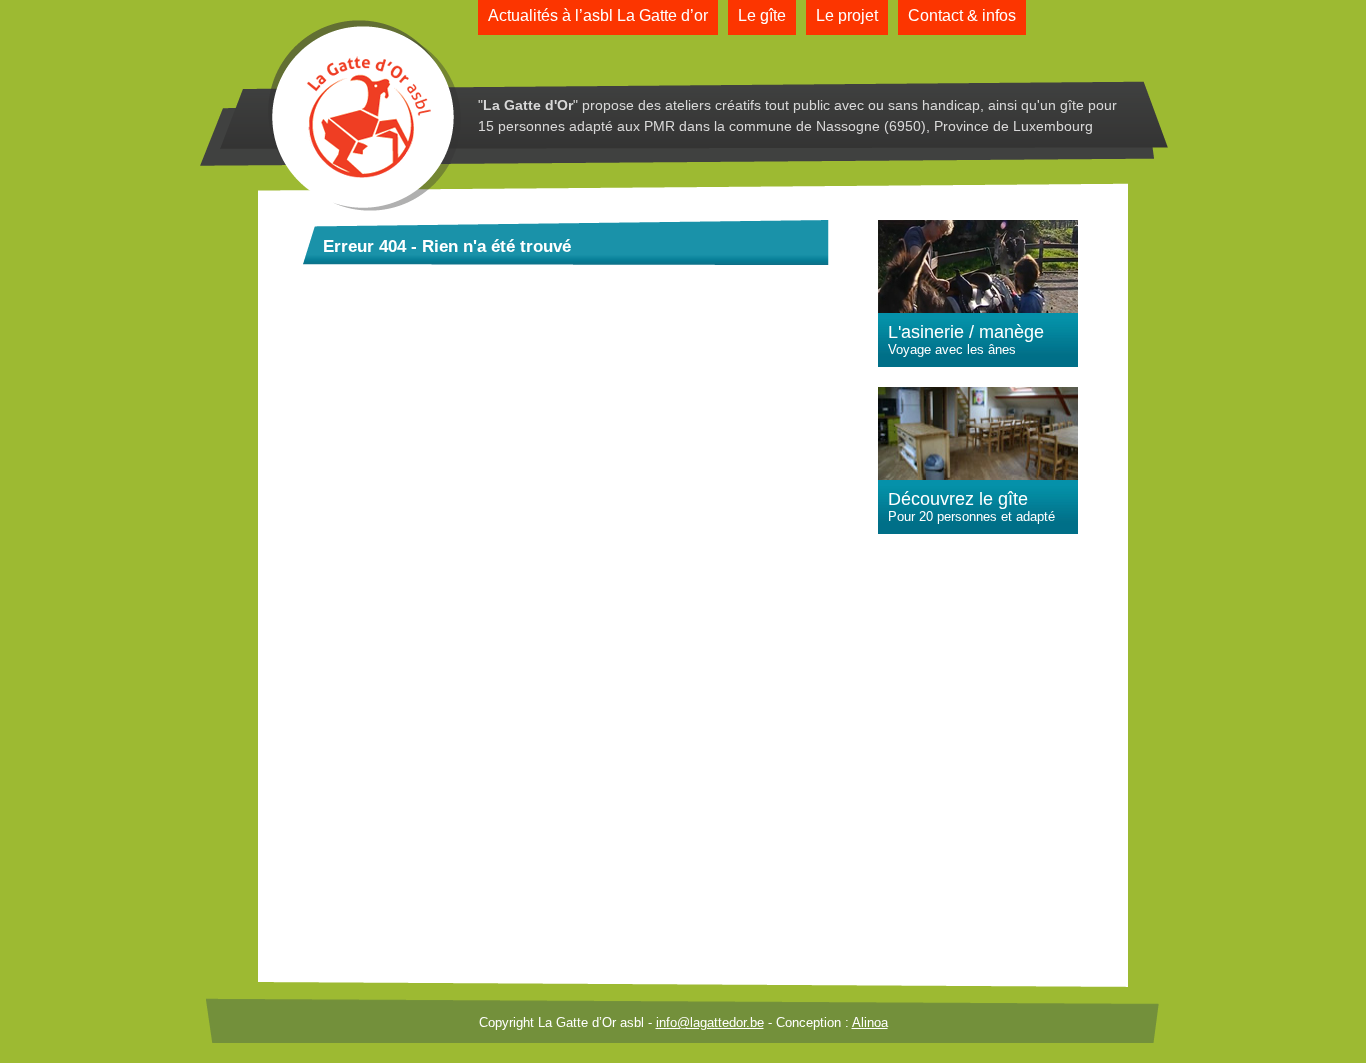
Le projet (847, 15)
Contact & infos (962, 15)
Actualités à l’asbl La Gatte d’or (598, 15)
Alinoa (870, 1022)
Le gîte (762, 15)
